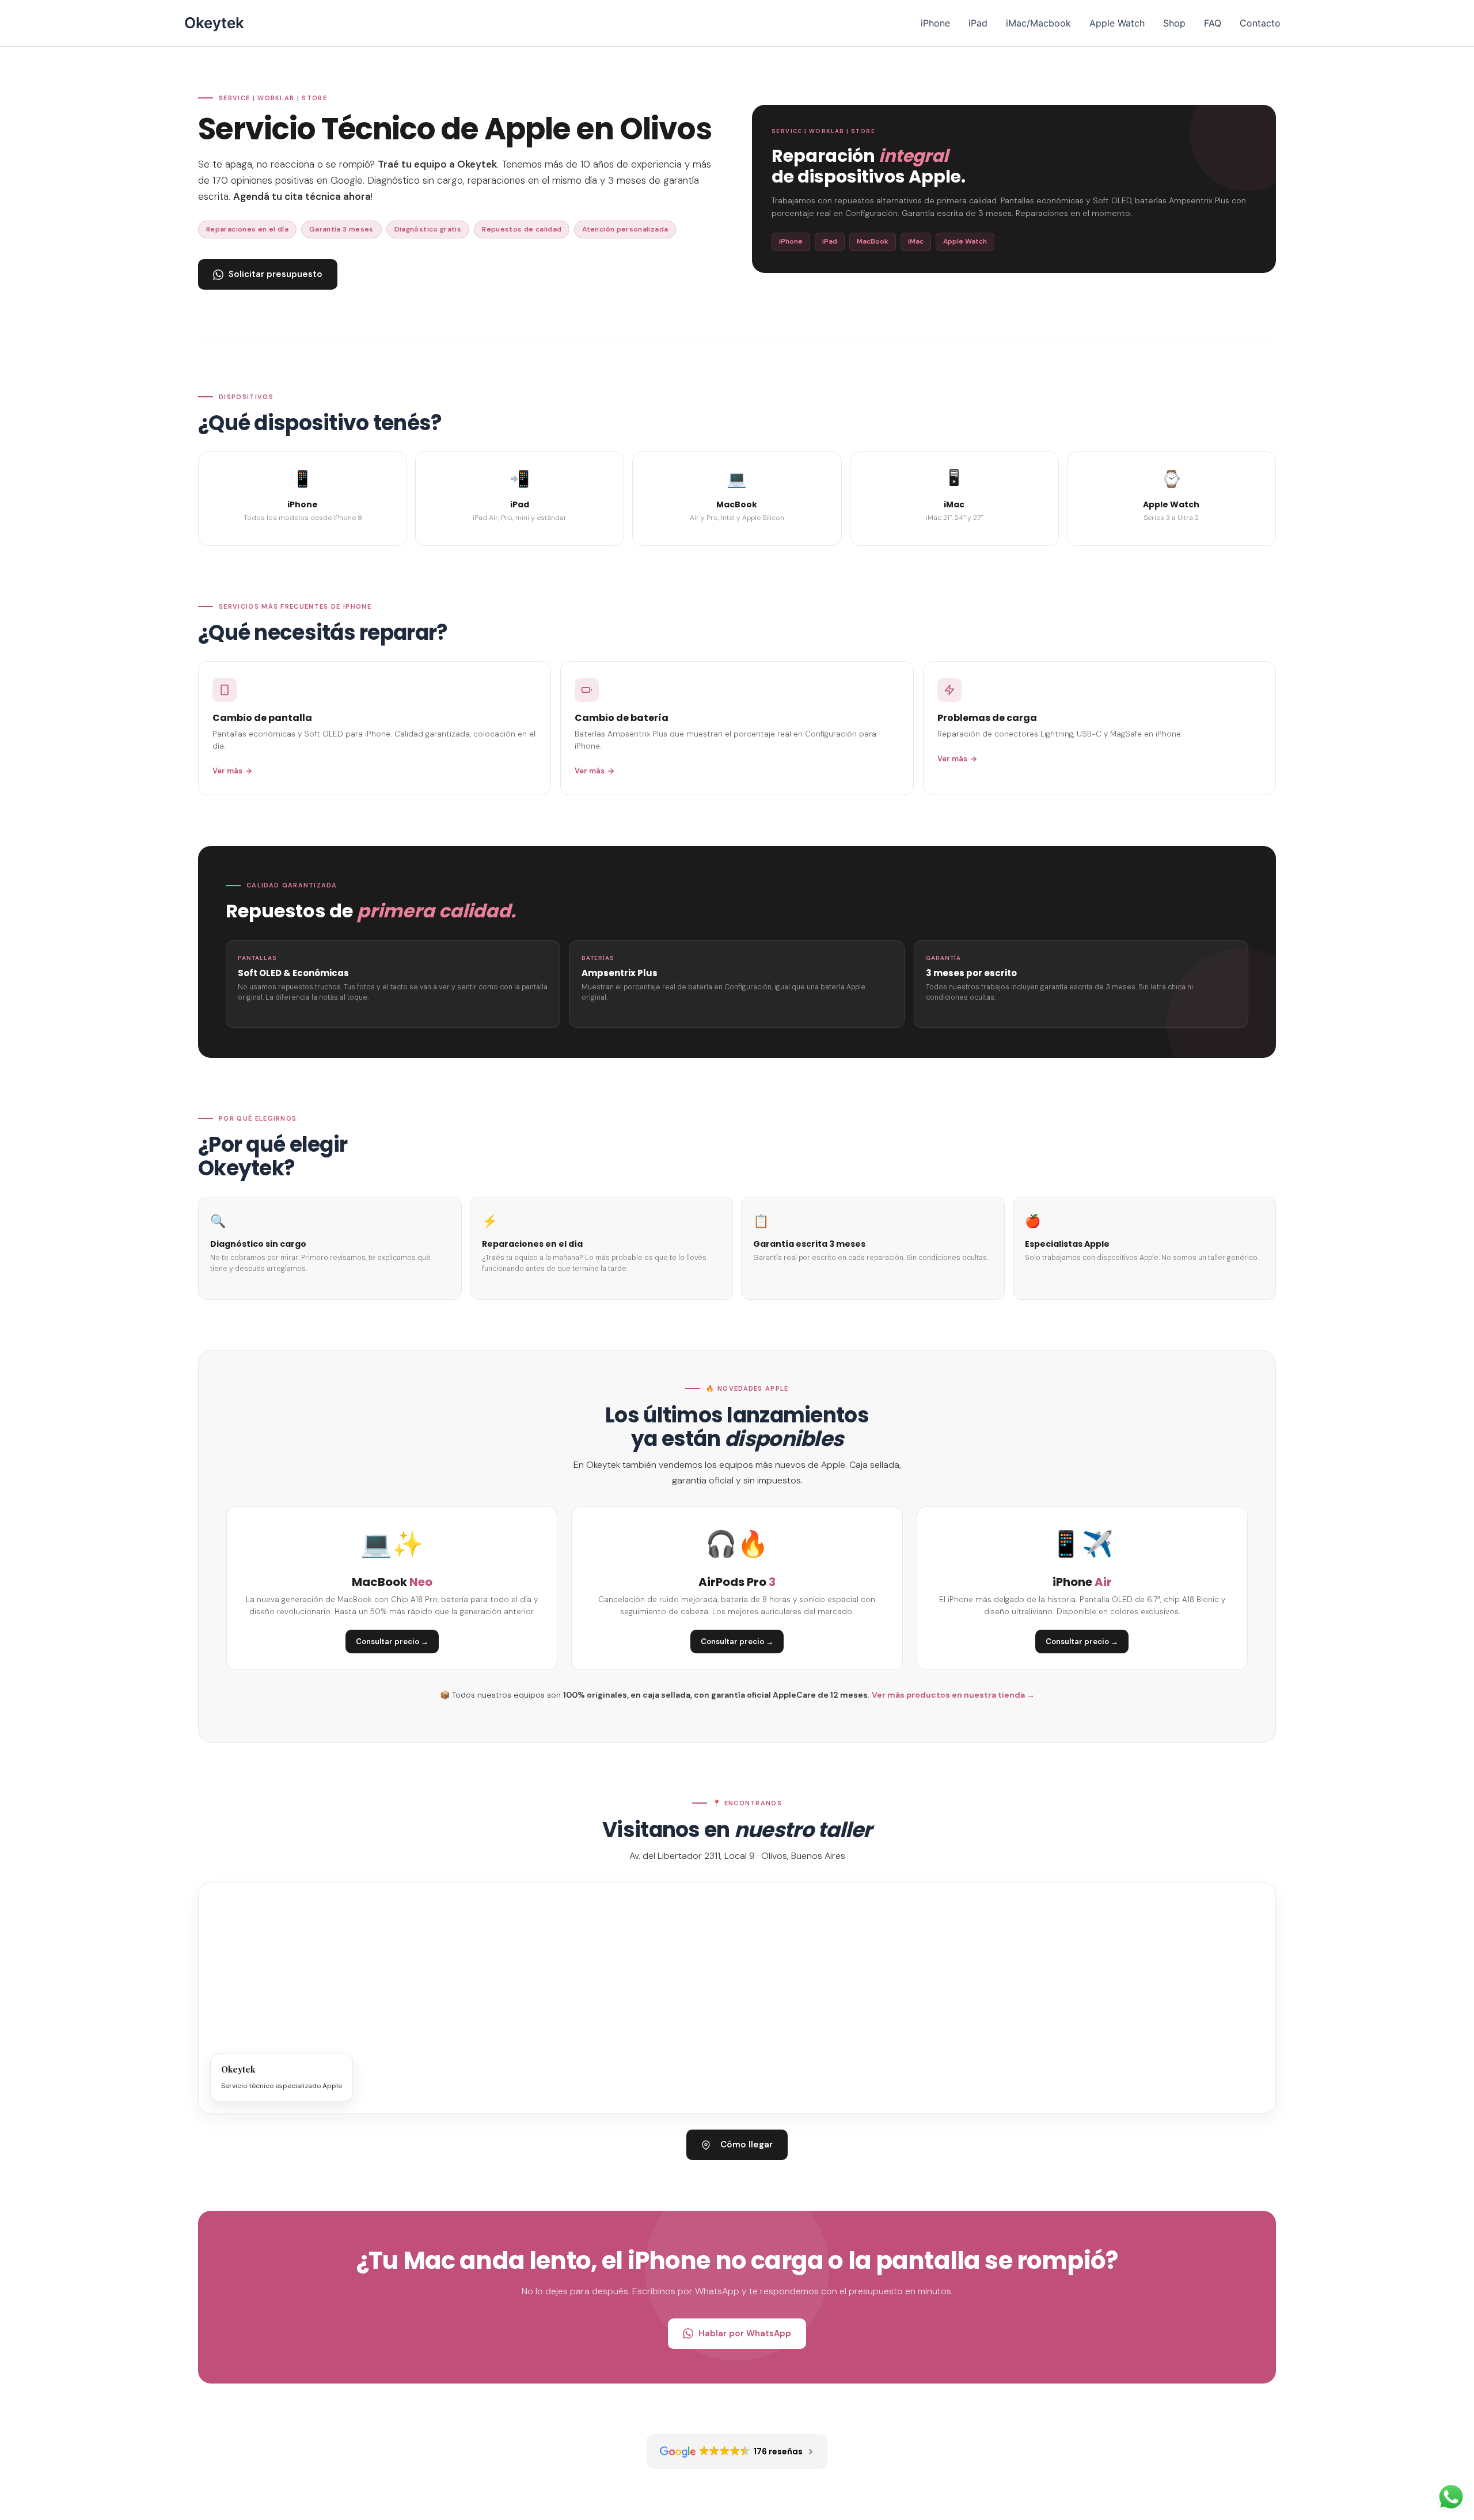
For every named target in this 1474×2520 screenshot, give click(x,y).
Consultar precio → (392, 1642)
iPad (978, 23)
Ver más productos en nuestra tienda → (953, 1695)
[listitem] (303, 499)
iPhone (935, 23)
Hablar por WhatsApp (745, 2333)
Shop (1174, 23)
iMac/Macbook (1038, 23)
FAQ (1213, 23)
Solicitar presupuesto (276, 274)
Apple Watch (1117, 23)
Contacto (1260, 23)
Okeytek (214, 23)
